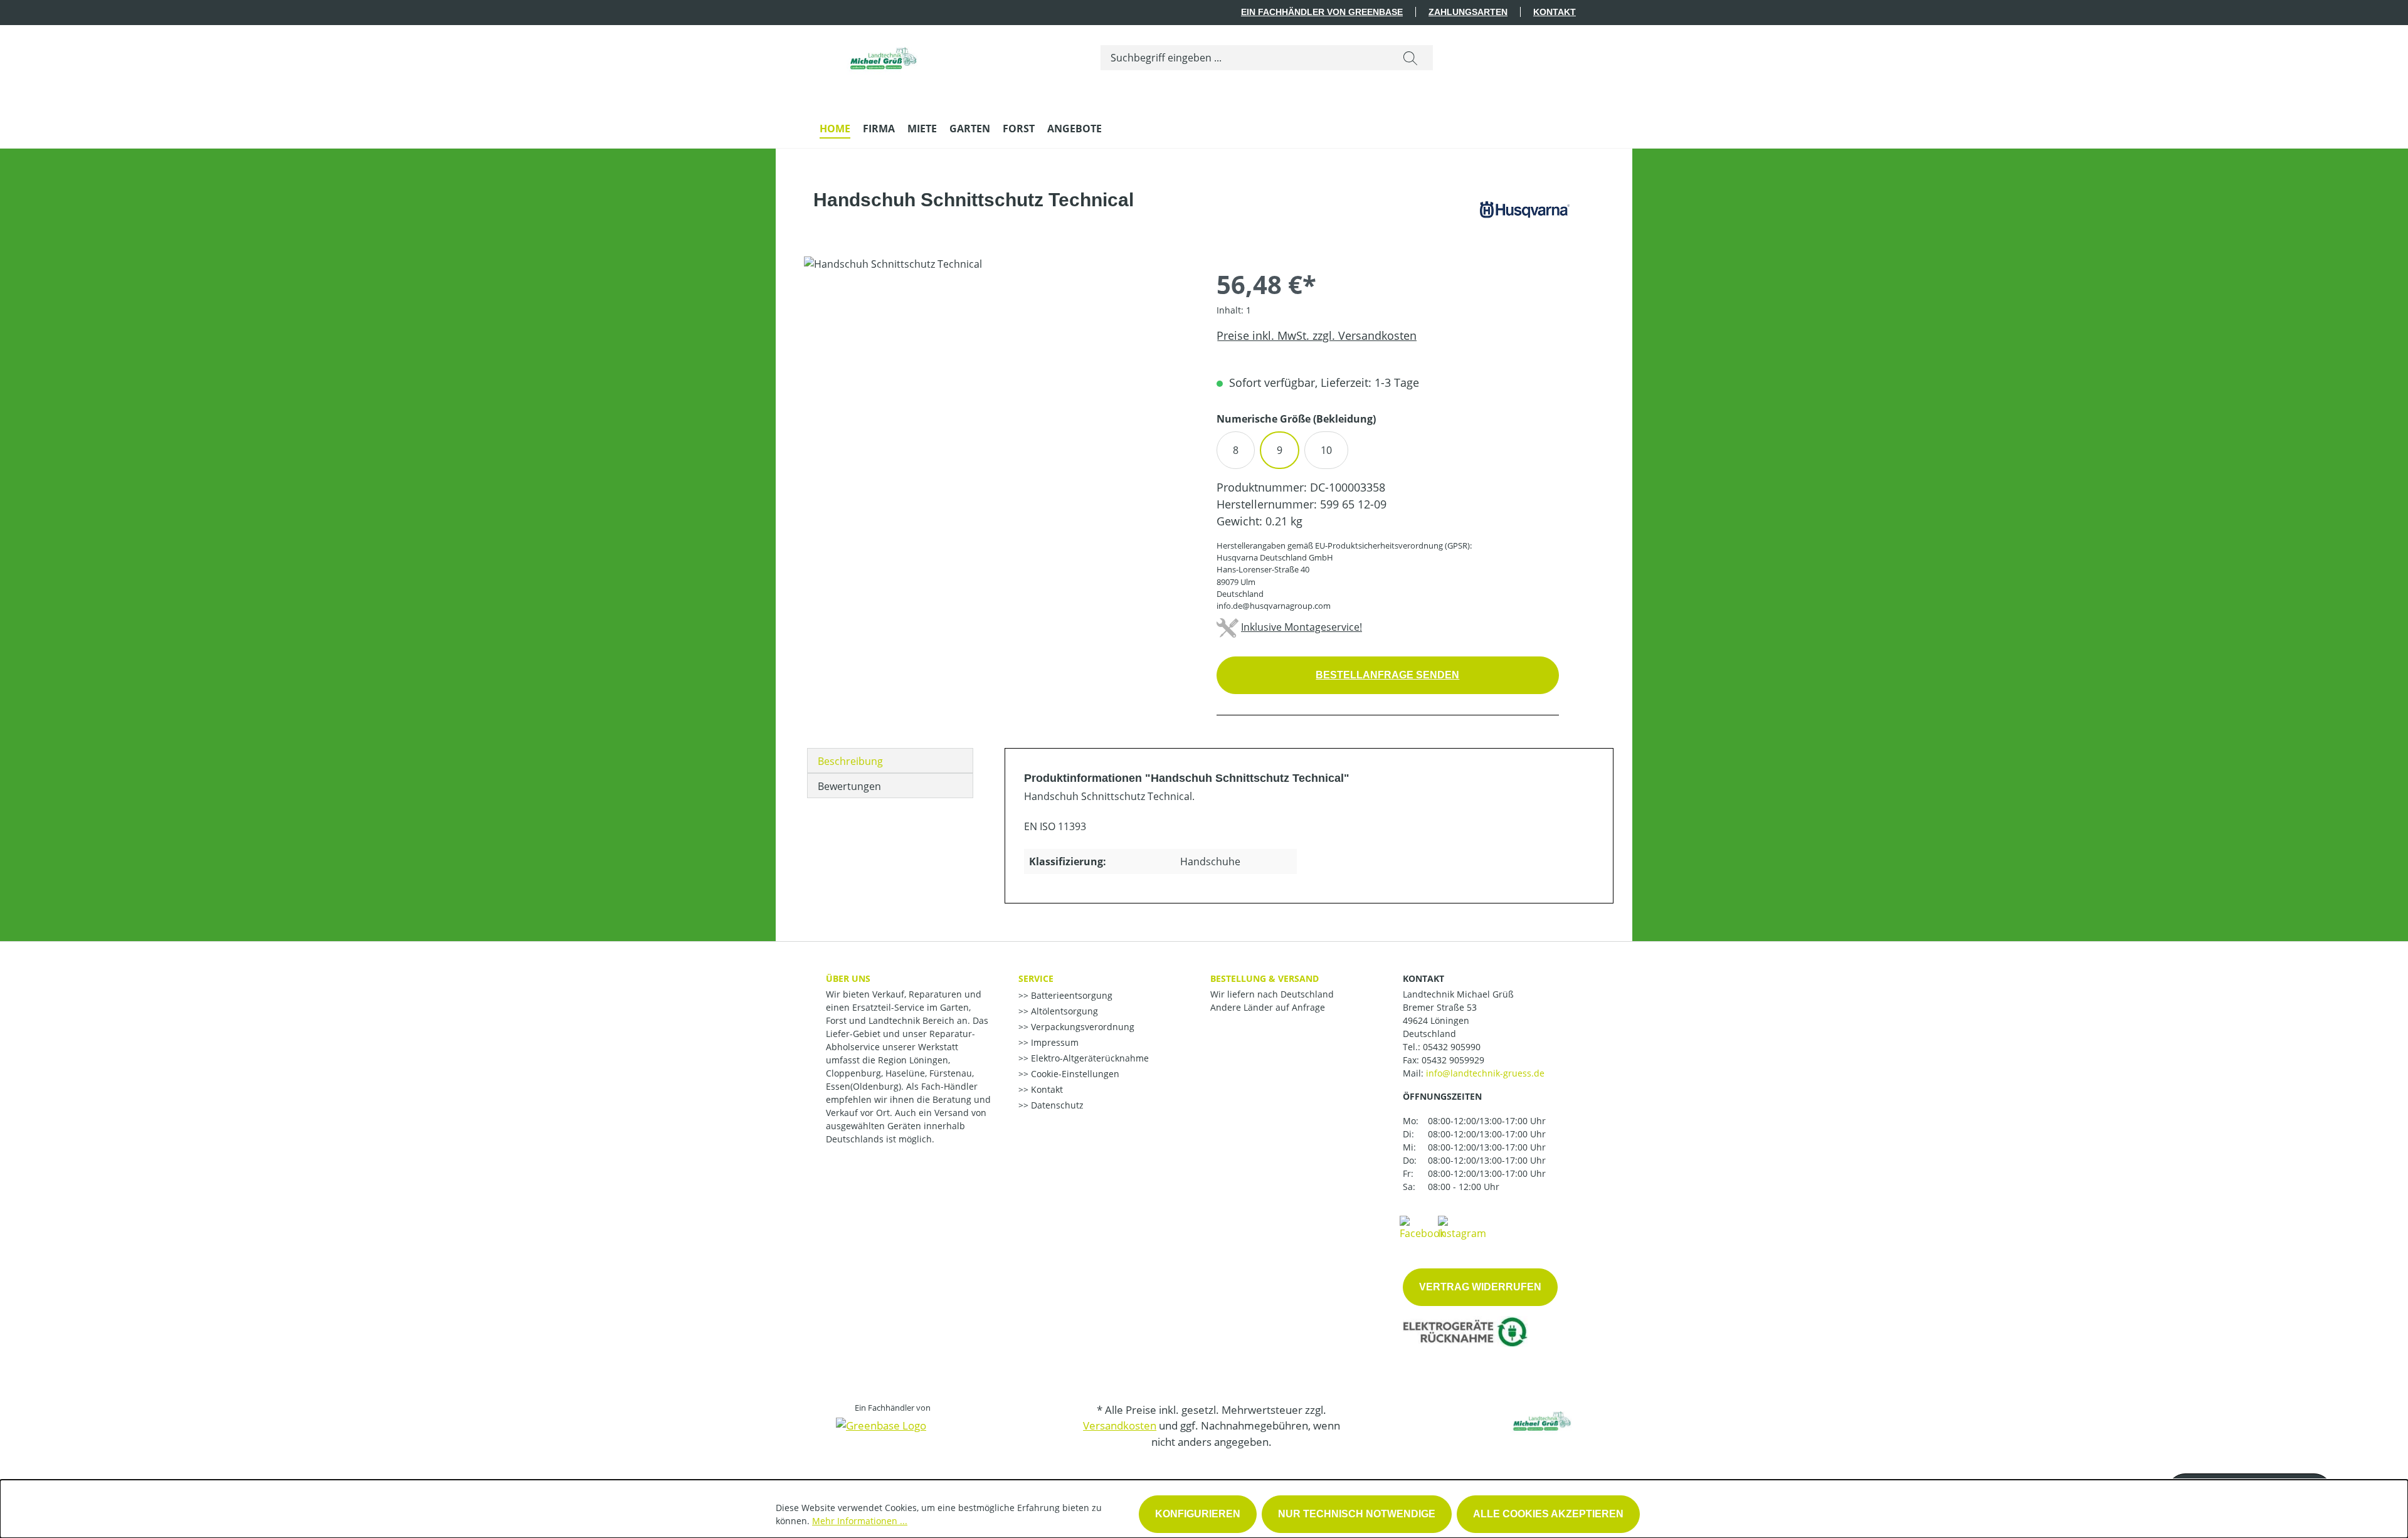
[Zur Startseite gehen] (882, 55)
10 (1326, 450)
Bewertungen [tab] (849, 786)
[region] (998, 391)
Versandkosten (1120, 1425)
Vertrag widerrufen (1480, 1287)
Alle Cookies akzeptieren (1548, 1514)
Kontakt (1555, 12)
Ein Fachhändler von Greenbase (1322, 12)
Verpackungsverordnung (1081, 1027)
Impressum (1053, 1042)
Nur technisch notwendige (1357, 1514)
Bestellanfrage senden (1387, 675)
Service (1036, 978)
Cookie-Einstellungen (1074, 1074)
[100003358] (997, 391)
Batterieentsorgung (1070, 995)
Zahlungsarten (1468, 12)
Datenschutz (1056, 1105)
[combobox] (1244, 58)
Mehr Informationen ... (860, 1521)
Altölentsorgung (1063, 1011)
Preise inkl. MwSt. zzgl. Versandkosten (1317, 335)
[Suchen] (1410, 58)
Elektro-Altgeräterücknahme (1089, 1058)
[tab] (890, 761)
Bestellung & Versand (1265, 978)
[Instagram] (1462, 1227)
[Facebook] (1422, 1227)
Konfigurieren (1198, 1514)
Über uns (848, 978)
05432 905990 (1452, 1047)
